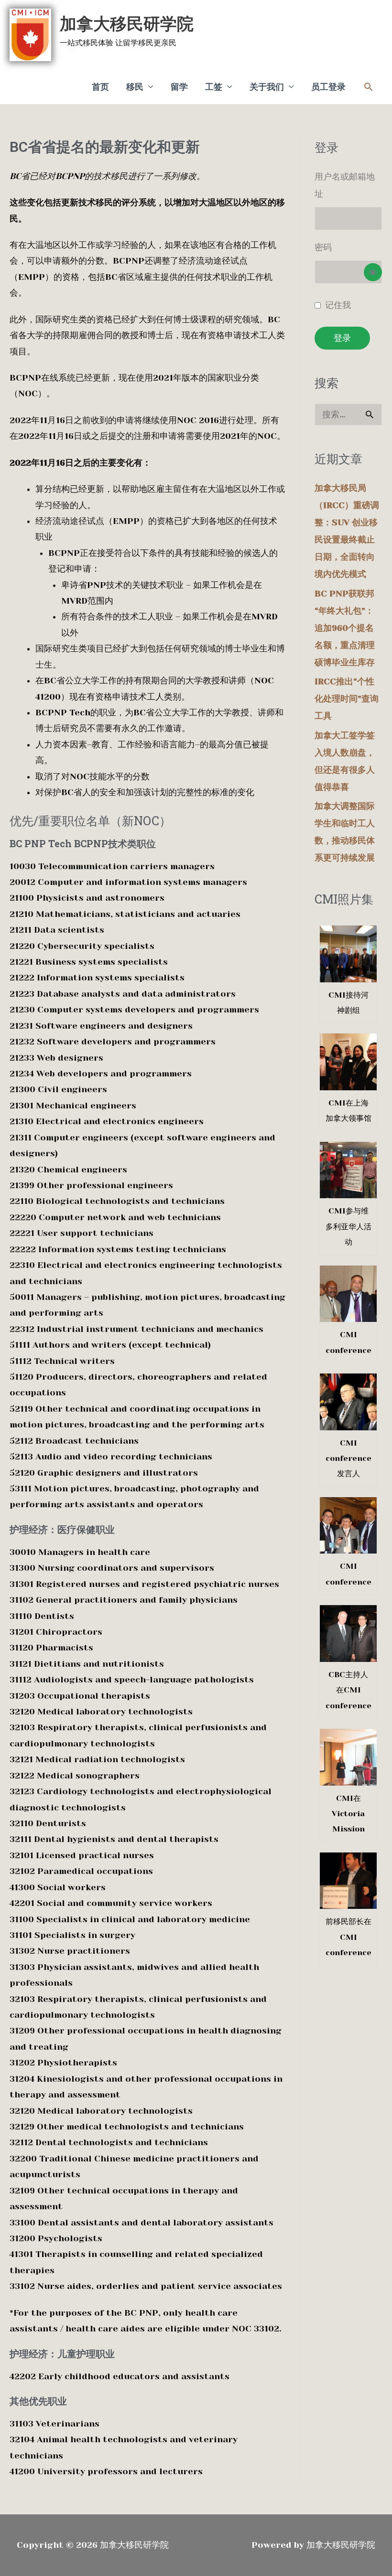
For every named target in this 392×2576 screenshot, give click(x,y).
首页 (100, 87)
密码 (323, 247)
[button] (368, 87)
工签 (214, 87)
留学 (179, 87)
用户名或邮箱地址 (345, 185)
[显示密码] (373, 272)
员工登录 (328, 87)
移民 (135, 87)
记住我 (338, 305)
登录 (342, 338)
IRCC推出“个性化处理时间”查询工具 (347, 699)
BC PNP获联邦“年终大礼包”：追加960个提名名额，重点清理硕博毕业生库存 (345, 628)
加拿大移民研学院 (127, 24)
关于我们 (267, 87)
